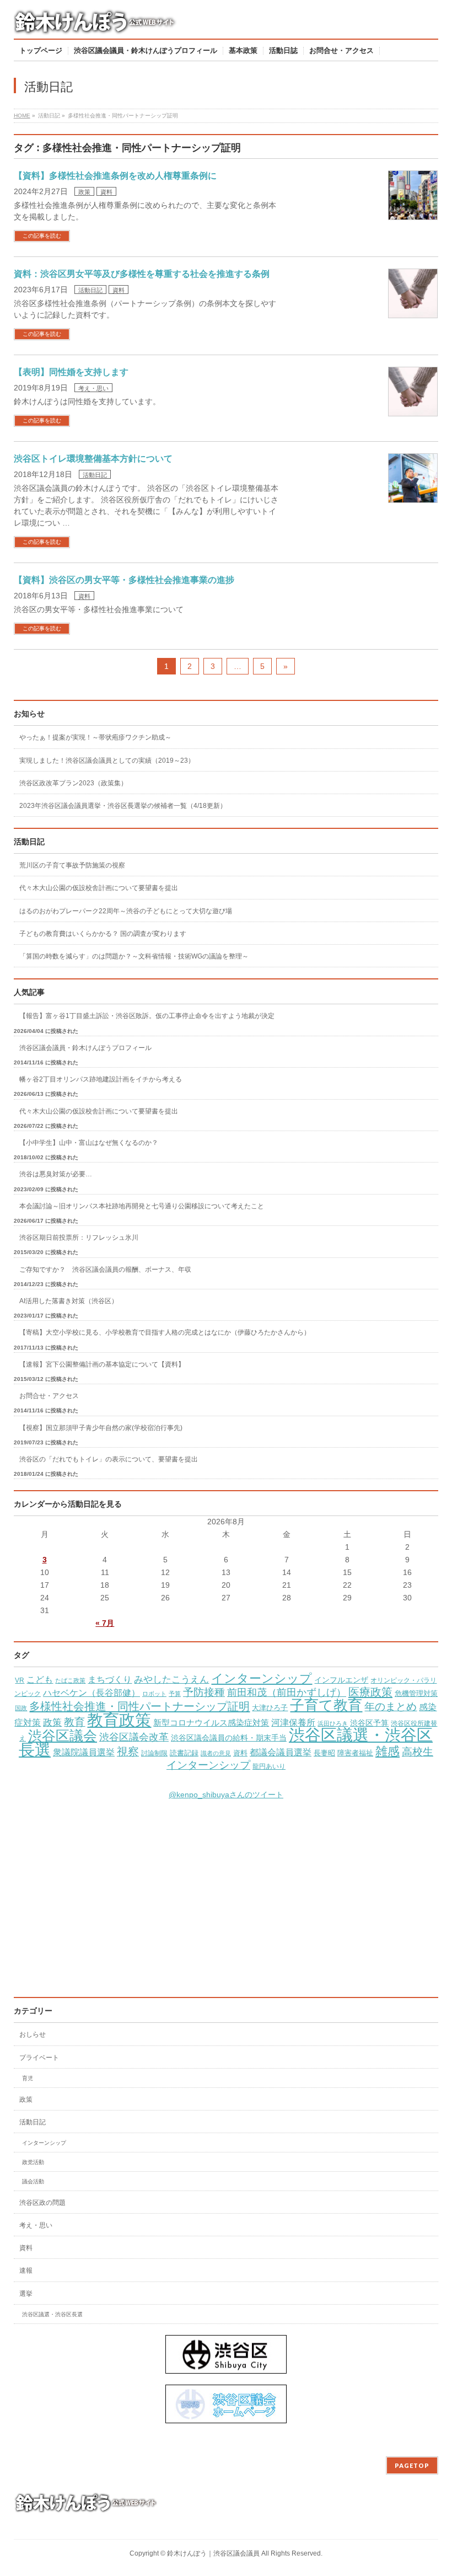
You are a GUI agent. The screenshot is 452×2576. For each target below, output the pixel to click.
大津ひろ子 (270, 1708)
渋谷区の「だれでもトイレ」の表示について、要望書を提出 (109, 1459)
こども (40, 1679)
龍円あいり (269, 1766)
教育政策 (119, 1720)
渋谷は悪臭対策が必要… (56, 1174)
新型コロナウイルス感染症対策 (211, 1723)
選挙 (26, 2294)
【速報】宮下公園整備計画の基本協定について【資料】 (102, 1364)
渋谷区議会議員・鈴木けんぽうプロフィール (85, 1048)
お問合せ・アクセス (49, 1396)
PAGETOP (412, 2465)
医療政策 (370, 1692)
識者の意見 (216, 1753)
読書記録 (184, 1753)
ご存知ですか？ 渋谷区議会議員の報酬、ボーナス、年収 (105, 1270)
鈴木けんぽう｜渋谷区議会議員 (213, 2553)
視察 (128, 1752)
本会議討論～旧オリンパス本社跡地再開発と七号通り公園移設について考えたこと (142, 1206)
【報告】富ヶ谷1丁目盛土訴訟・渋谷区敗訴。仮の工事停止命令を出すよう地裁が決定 (147, 1016)
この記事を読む (42, 236)
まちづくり (110, 1680)
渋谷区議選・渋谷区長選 (52, 2314)
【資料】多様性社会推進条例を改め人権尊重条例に (115, 176)
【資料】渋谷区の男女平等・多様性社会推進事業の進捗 (124, 580)
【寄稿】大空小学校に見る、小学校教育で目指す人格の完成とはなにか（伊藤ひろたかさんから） (165, 1332)
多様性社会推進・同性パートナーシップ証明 (139, 1706)
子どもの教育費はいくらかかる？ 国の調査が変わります (103, 934)
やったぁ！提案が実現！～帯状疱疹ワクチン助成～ (95, 737)
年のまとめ (391, 1707)
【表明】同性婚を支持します (71, 372)
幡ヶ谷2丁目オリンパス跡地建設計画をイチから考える (101, 1079)
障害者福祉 (355, 1753)
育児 (28, 2078)
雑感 (388, 1751)
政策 (84, 192)
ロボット (154, 1694)
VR (20, 1680)
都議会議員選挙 (281, 1752)
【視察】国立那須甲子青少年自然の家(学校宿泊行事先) (101, 1428)
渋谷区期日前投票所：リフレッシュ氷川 (79, 1238)
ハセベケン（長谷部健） (92, 1693)
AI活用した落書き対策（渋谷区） (69, 1301)
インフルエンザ (341, 1680)
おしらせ (33, 2034)
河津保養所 (293, 1723)
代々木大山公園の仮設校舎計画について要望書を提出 (99, 888)
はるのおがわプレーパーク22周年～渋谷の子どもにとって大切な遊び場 (126, 911)
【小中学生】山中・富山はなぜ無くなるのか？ (89, 1143)
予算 (175, 1694)
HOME (22, 116)
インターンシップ (262, 1678)
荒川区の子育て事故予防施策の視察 (72, 865)
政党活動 (33, 2162)
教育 (74, 1722)
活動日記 (90, 290)
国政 (21, 1708)
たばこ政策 (70, 1680)
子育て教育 (326, 1705)
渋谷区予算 (369, 1723)
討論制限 (154, 1753)
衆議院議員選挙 (84, 1752)
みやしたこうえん (171, 1680)
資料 (106, 192)
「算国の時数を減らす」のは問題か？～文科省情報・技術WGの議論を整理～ (134, 956)
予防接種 (204, 1692)
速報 (26, 2270)
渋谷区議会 (63, 1736)
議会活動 (33, 2181)
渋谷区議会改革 (134, 1737)
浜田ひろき (333, 1723)
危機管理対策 (416, 1694)
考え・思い (93, 388)
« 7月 (105, 1623)
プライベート (39, 2058)
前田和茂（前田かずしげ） (287, 1693)
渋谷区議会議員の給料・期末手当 (229, 1738)
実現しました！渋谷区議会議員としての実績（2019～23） (107, 761)
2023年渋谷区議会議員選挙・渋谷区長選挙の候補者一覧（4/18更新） (123, 806)
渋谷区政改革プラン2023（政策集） (73, 783)
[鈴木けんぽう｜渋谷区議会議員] (96, 26)
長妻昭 (324, 1753)
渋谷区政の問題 (42, 2203)
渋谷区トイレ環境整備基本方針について (93, 459)
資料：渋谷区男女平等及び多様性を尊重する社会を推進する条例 (142, 274)
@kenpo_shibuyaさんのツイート (226, 1795)
